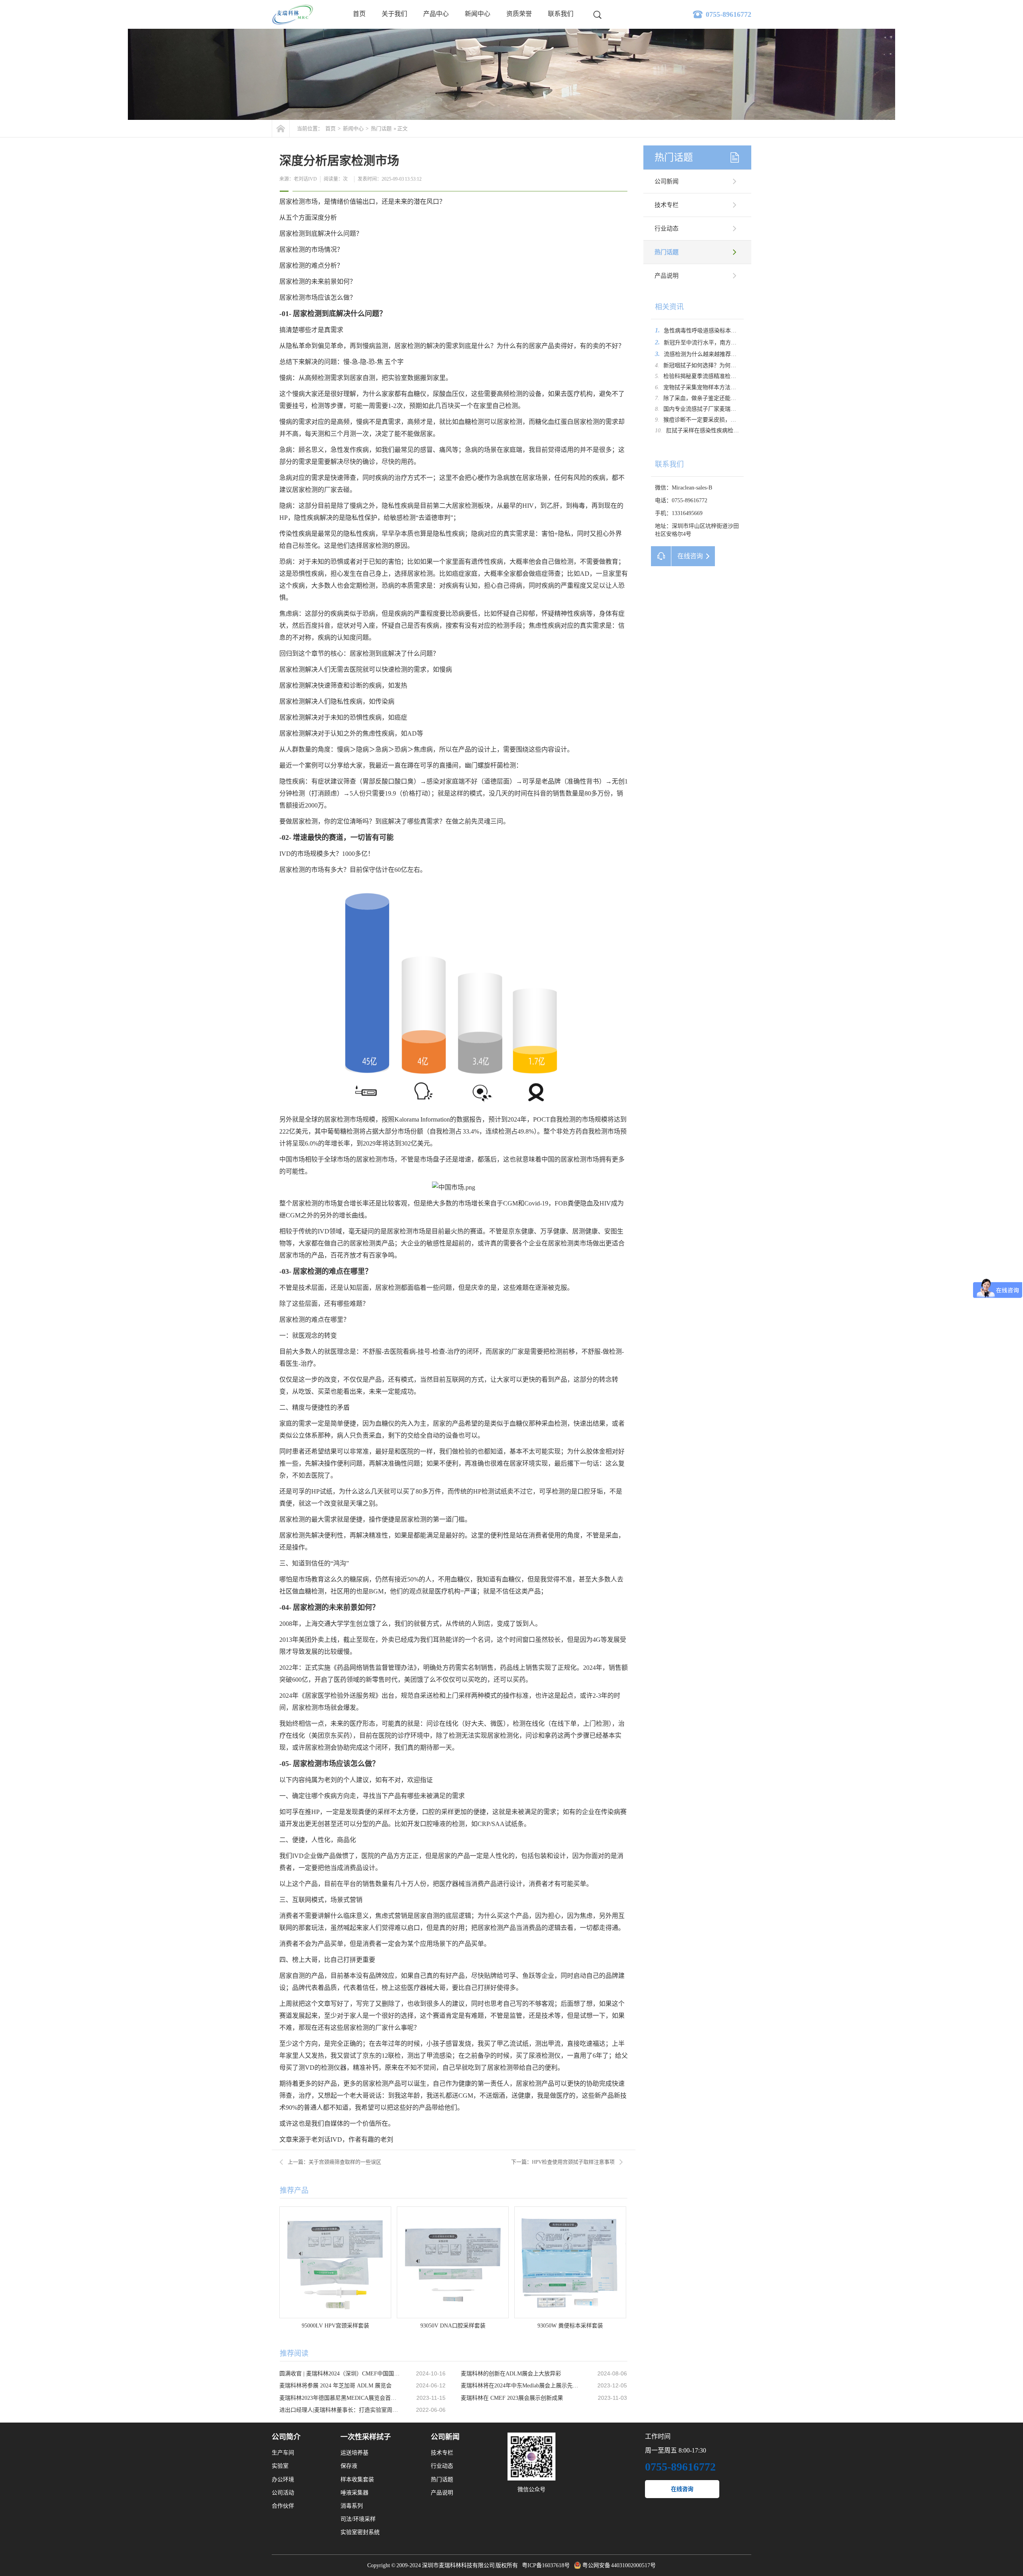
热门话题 (381, 128)
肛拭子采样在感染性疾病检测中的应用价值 (719, 431)
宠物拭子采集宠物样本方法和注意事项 (711, 387)
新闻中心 (478, 14)
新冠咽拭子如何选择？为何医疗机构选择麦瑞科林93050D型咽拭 (742, 365)
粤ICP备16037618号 (546, 2565)
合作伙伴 (283, 2506)
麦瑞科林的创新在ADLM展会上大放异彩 (511, 2374)
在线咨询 (682, 2489)
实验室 (280, 2466)
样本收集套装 (357, 2480)
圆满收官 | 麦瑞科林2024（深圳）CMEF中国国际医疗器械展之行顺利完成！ (340, 2374)
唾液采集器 (354, 2493)
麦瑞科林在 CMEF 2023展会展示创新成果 (512, 2398)
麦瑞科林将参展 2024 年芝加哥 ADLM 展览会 (335, 2386)
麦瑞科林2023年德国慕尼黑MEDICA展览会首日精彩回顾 (340, 2398)
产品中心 (436, 14)
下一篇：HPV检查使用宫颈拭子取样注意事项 (563, 2162)
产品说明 (667, 276)
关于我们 (394, 14)
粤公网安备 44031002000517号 (619, 2565)
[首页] (281, 128)
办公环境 (283, 2480)
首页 (359, 14)
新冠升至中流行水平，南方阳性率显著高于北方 (722, 343)
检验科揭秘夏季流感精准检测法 (703, 376)
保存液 (349, 2466)
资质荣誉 (519, 14)
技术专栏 (667, 205)
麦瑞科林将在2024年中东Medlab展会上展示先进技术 (521, 2386)
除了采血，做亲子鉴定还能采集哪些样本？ (716, 398)
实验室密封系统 (360, 2532)
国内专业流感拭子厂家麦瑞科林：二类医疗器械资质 (728, 409)
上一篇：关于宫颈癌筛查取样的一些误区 (334, 2162)
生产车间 (283, 2453)
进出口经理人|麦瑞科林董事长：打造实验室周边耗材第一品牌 (340, 2410)
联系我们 (561, 14)
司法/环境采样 (358, 2519)
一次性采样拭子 (366, 2437)
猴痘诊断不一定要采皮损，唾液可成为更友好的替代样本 (733, 420)
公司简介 (286, 2437)
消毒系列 (352, 2506)
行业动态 (667, 229)
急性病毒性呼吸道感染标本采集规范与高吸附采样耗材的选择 (739, 331)
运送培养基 (354, 2453)
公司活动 (283, 2493)
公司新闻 (667, 181)
